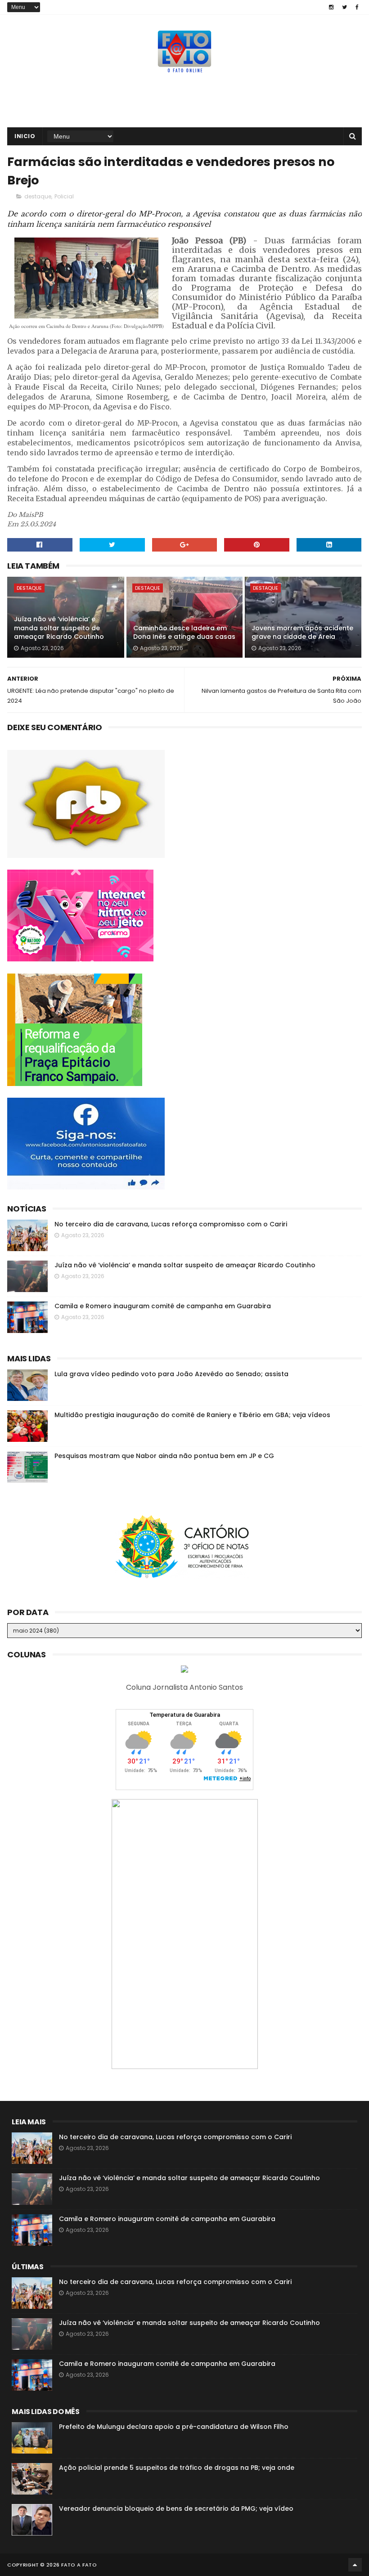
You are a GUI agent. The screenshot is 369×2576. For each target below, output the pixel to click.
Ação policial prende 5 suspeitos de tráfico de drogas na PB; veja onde (177, 2468)
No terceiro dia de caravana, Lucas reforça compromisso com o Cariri (171, 1224)
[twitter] (344, 7)
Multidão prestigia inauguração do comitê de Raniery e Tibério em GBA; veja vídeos (192, 1415)
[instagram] (331, 7)
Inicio (25, 136)
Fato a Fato (79, 2565)
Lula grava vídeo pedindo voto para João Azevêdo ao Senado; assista (171, 1374)
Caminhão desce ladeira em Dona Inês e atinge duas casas (184, 633)
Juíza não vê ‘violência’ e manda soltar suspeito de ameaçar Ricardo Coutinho (59, 628)
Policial (64, 196)
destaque (38, 196)
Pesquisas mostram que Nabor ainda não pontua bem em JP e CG (164, 1456)
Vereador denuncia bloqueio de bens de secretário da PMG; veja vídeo (176, 2509)
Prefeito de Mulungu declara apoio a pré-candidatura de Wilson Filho (174, 2427)
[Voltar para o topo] (355, 2565)
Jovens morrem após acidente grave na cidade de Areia (302, 633)
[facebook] (357, 7)
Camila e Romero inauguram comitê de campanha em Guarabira (163, 1306)
